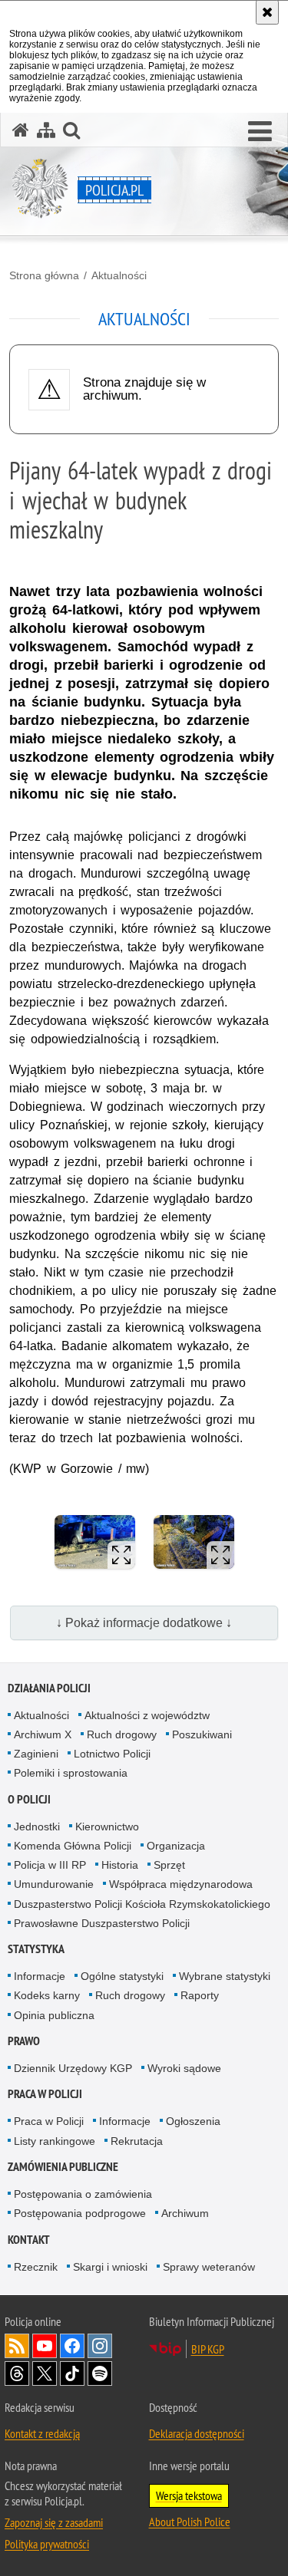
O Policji (29, 1799)
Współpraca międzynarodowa (181, 1884)
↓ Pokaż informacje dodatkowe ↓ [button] (144, 1623)
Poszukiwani (202, 1734)
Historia (120, 1865)
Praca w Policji (45, 2094)
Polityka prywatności (47, 2544)
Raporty (200, 1995)
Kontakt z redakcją (42, 2433)
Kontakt (29, 2240)
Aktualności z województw (147, 1715)
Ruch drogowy (122, 1734)
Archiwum (185, 2213)
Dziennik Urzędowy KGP (73, 2068)
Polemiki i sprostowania (71, 1773)
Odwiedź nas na (45, 2346)
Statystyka (36, 1949)
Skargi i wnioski (110, 2267)
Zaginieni (36, 1754)
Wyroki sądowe (184, 2068)
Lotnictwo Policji (112, 1754)
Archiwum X (43, 1734)
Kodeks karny (47, 1995)
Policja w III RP (50, 1865)
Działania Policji (49, 1688)
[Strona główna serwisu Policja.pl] (21, 130)
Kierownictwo (107, 1827)
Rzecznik (36, 2267)
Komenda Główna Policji (73, 1846)
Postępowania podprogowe (80, 2213)
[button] (260, 132)
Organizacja (176, 1846)
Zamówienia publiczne (63, 2167)
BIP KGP (208, 2349)
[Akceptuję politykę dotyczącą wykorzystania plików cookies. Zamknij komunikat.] (267, 12)
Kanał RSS (17, 2346)
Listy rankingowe (55, 2141)
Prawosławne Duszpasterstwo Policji (102, 1923)
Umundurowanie (54, 1884)
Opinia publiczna (54, 2015)
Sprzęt (169, 1865)
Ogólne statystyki (122, 1976)
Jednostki (37, 1827)
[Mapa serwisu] (46, 130)
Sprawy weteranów (209, 2267)
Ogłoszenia (193, 2121)
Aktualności (119, 275)
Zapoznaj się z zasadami (54, 2522)
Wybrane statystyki (225, 1976)
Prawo (24, 2041)
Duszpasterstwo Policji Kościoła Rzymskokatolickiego (142, 1904)
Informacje (40, 1976)
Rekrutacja (137, 2141)
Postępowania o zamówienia (83, 2194)
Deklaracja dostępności (197, 2433)
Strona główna (44, 275)
